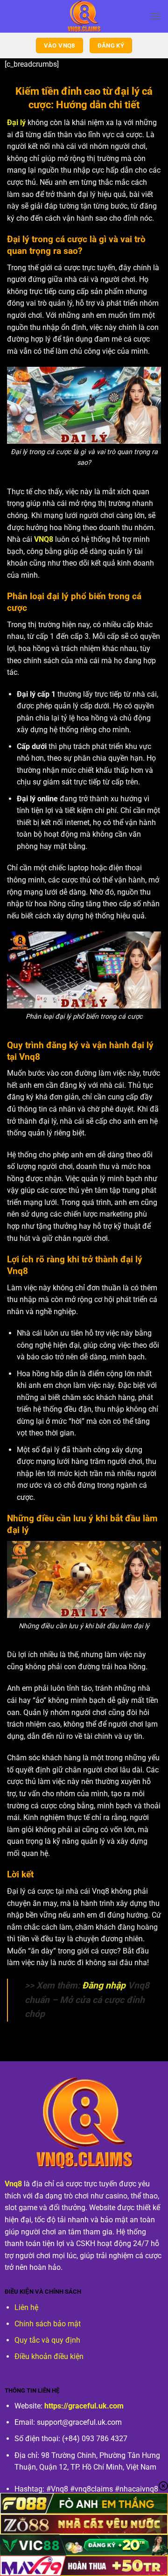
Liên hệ (26, 2307)
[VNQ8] (84, 16)
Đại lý (16, 122)
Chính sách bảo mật (48, 2324)
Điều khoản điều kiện (49, 2356)
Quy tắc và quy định (47, 2340)
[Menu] (155, 16)
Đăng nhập (104, 1985)
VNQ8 (44, 539)
